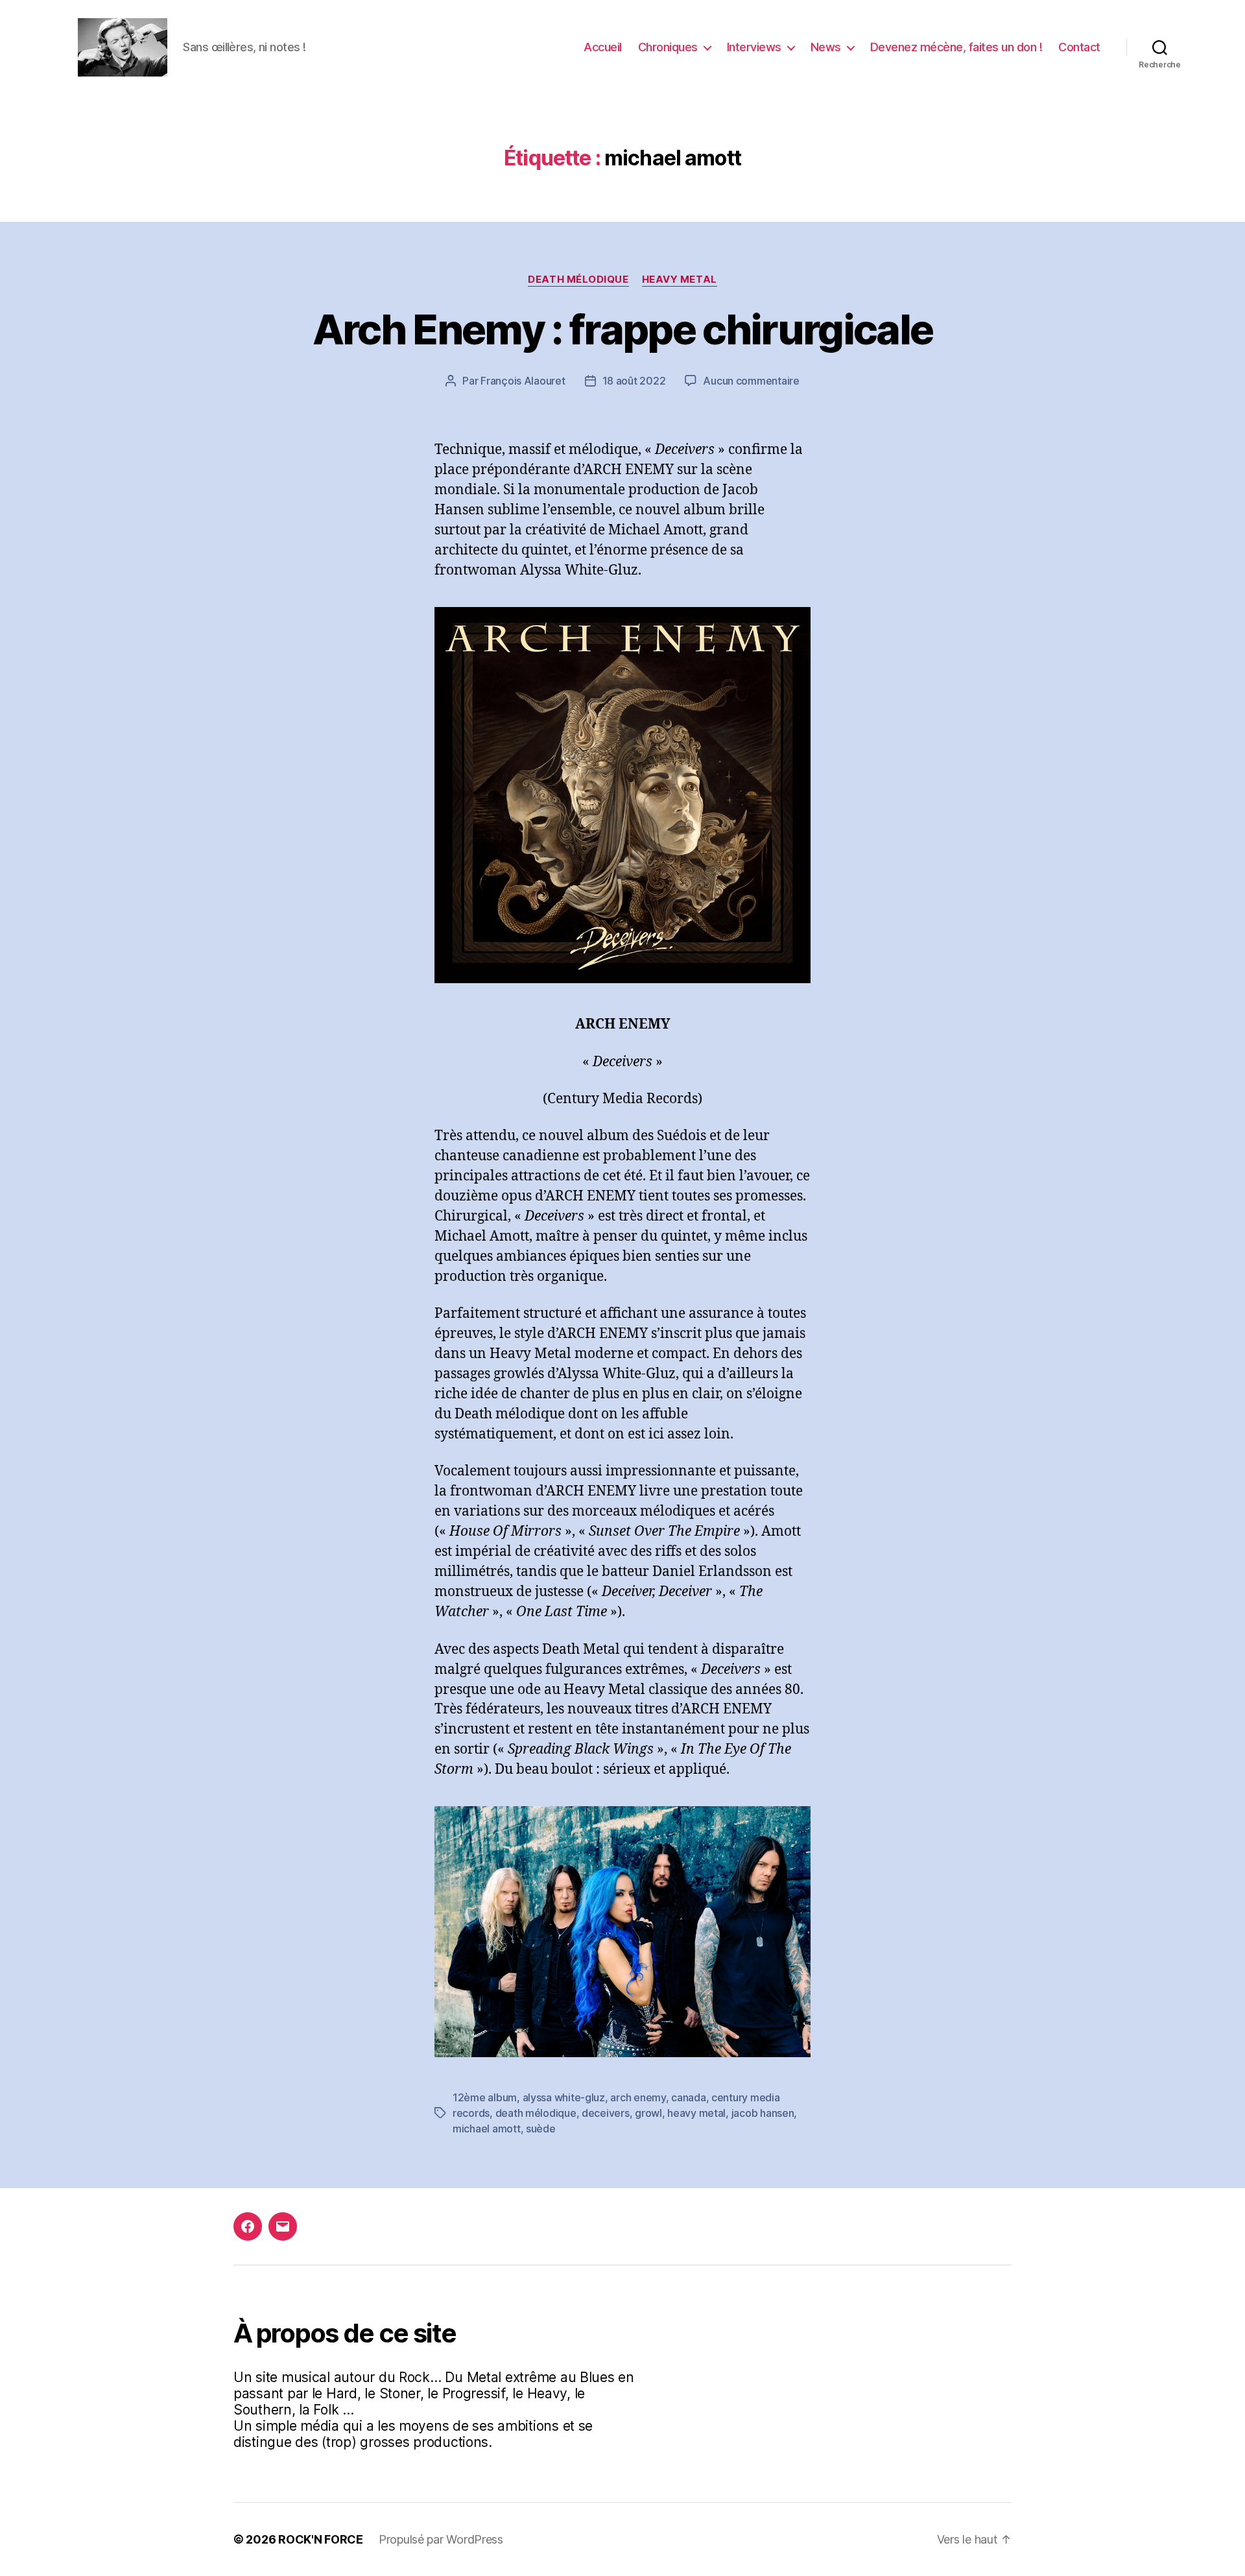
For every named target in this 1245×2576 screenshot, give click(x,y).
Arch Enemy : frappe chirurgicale (623, 329)
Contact (1079, 47)
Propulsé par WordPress (441, 2539)
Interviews (754, 47)
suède (541, 2129)
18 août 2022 (634, 381)
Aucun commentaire (751, 381)
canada (688, 2097)
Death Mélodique (578, 280)
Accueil (603, 47)
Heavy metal (680, 280)
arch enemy (638, 2097)
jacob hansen (763, 2113)
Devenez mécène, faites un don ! (956, 47)
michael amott (487, 2129)
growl (648, 2113)
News (826, 47)
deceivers (606, 2113)
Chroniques (668, 47)
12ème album (485, 2097)
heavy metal (696, 2113)
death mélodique (536, 2113)
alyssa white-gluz (564, 2097)
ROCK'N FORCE (321, 2539)
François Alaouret (523, 381)
